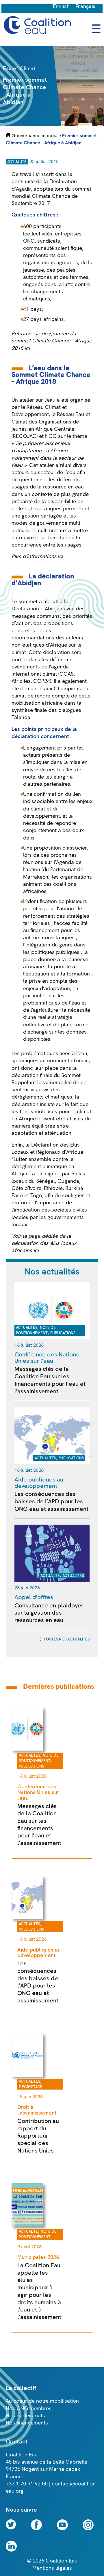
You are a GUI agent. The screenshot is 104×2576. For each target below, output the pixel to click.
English (61, 6)
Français (85, 6)
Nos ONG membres (29, 2409)
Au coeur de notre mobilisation (42, 2401)
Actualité (17, 162)
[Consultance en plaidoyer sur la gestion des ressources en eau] (52, 1581)
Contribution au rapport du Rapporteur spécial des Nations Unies (38, 2136)
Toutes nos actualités (67, 1639)
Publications (63, 1333)
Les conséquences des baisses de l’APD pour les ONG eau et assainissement (51, 1501)
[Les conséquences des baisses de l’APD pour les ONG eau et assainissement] (52, 1463)
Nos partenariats (25, 2416)
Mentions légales (52, 2568)
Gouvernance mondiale (36, 136)
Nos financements (27, 2423)
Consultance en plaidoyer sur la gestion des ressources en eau (49, 1613)
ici (61, 556)
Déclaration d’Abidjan (37, 609)
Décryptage (31, 2087)
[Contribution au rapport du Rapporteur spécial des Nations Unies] (27, 2075)
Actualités (27, 1328)
